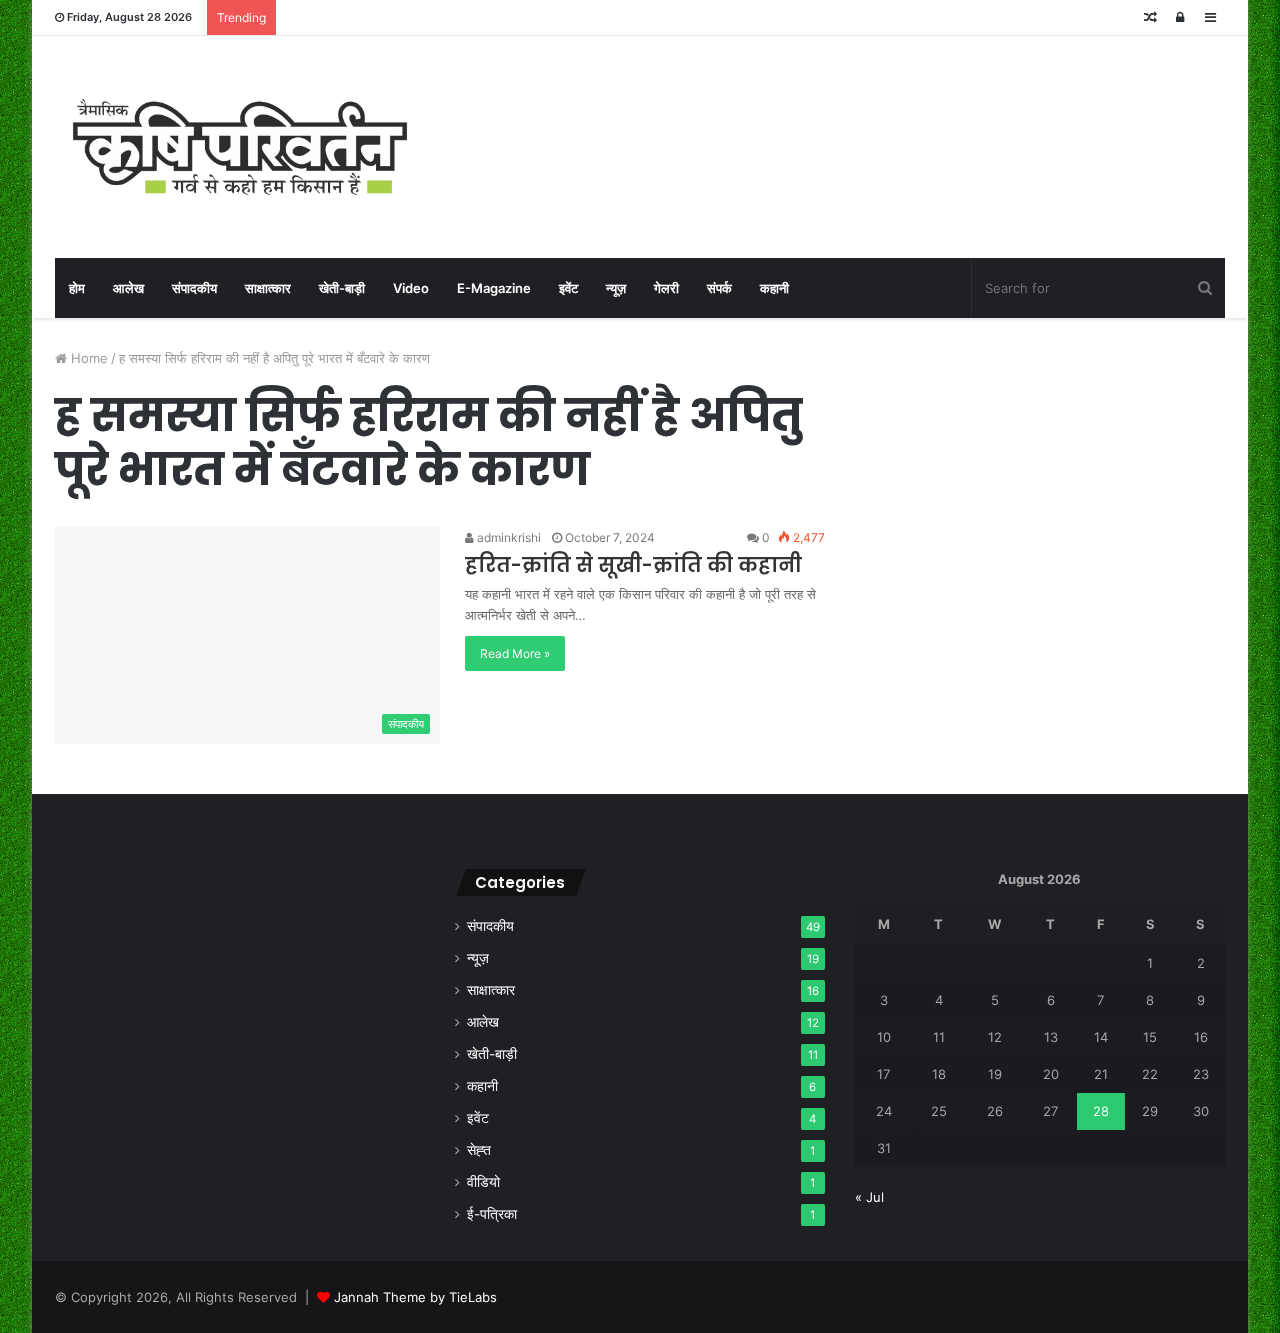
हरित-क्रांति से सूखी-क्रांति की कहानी (633, 565)
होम (77, 288)
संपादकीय (194, 288)
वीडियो (483, 1182)
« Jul (869, 1197)
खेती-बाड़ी (342, 288)
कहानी (774, 288)
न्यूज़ (616, 288)
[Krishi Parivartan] (240, 147)
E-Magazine (494, 288)
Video (411, 288)
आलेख (128, 288)
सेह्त (479, 1150)
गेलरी (666, 288)
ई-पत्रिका (492, 1214)
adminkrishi (507, 537)
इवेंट (568, 288)
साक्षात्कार (268, 288)
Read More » (515, 653)
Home (87, 358)
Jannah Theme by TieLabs (415, 1297)
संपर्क (719, 288)
